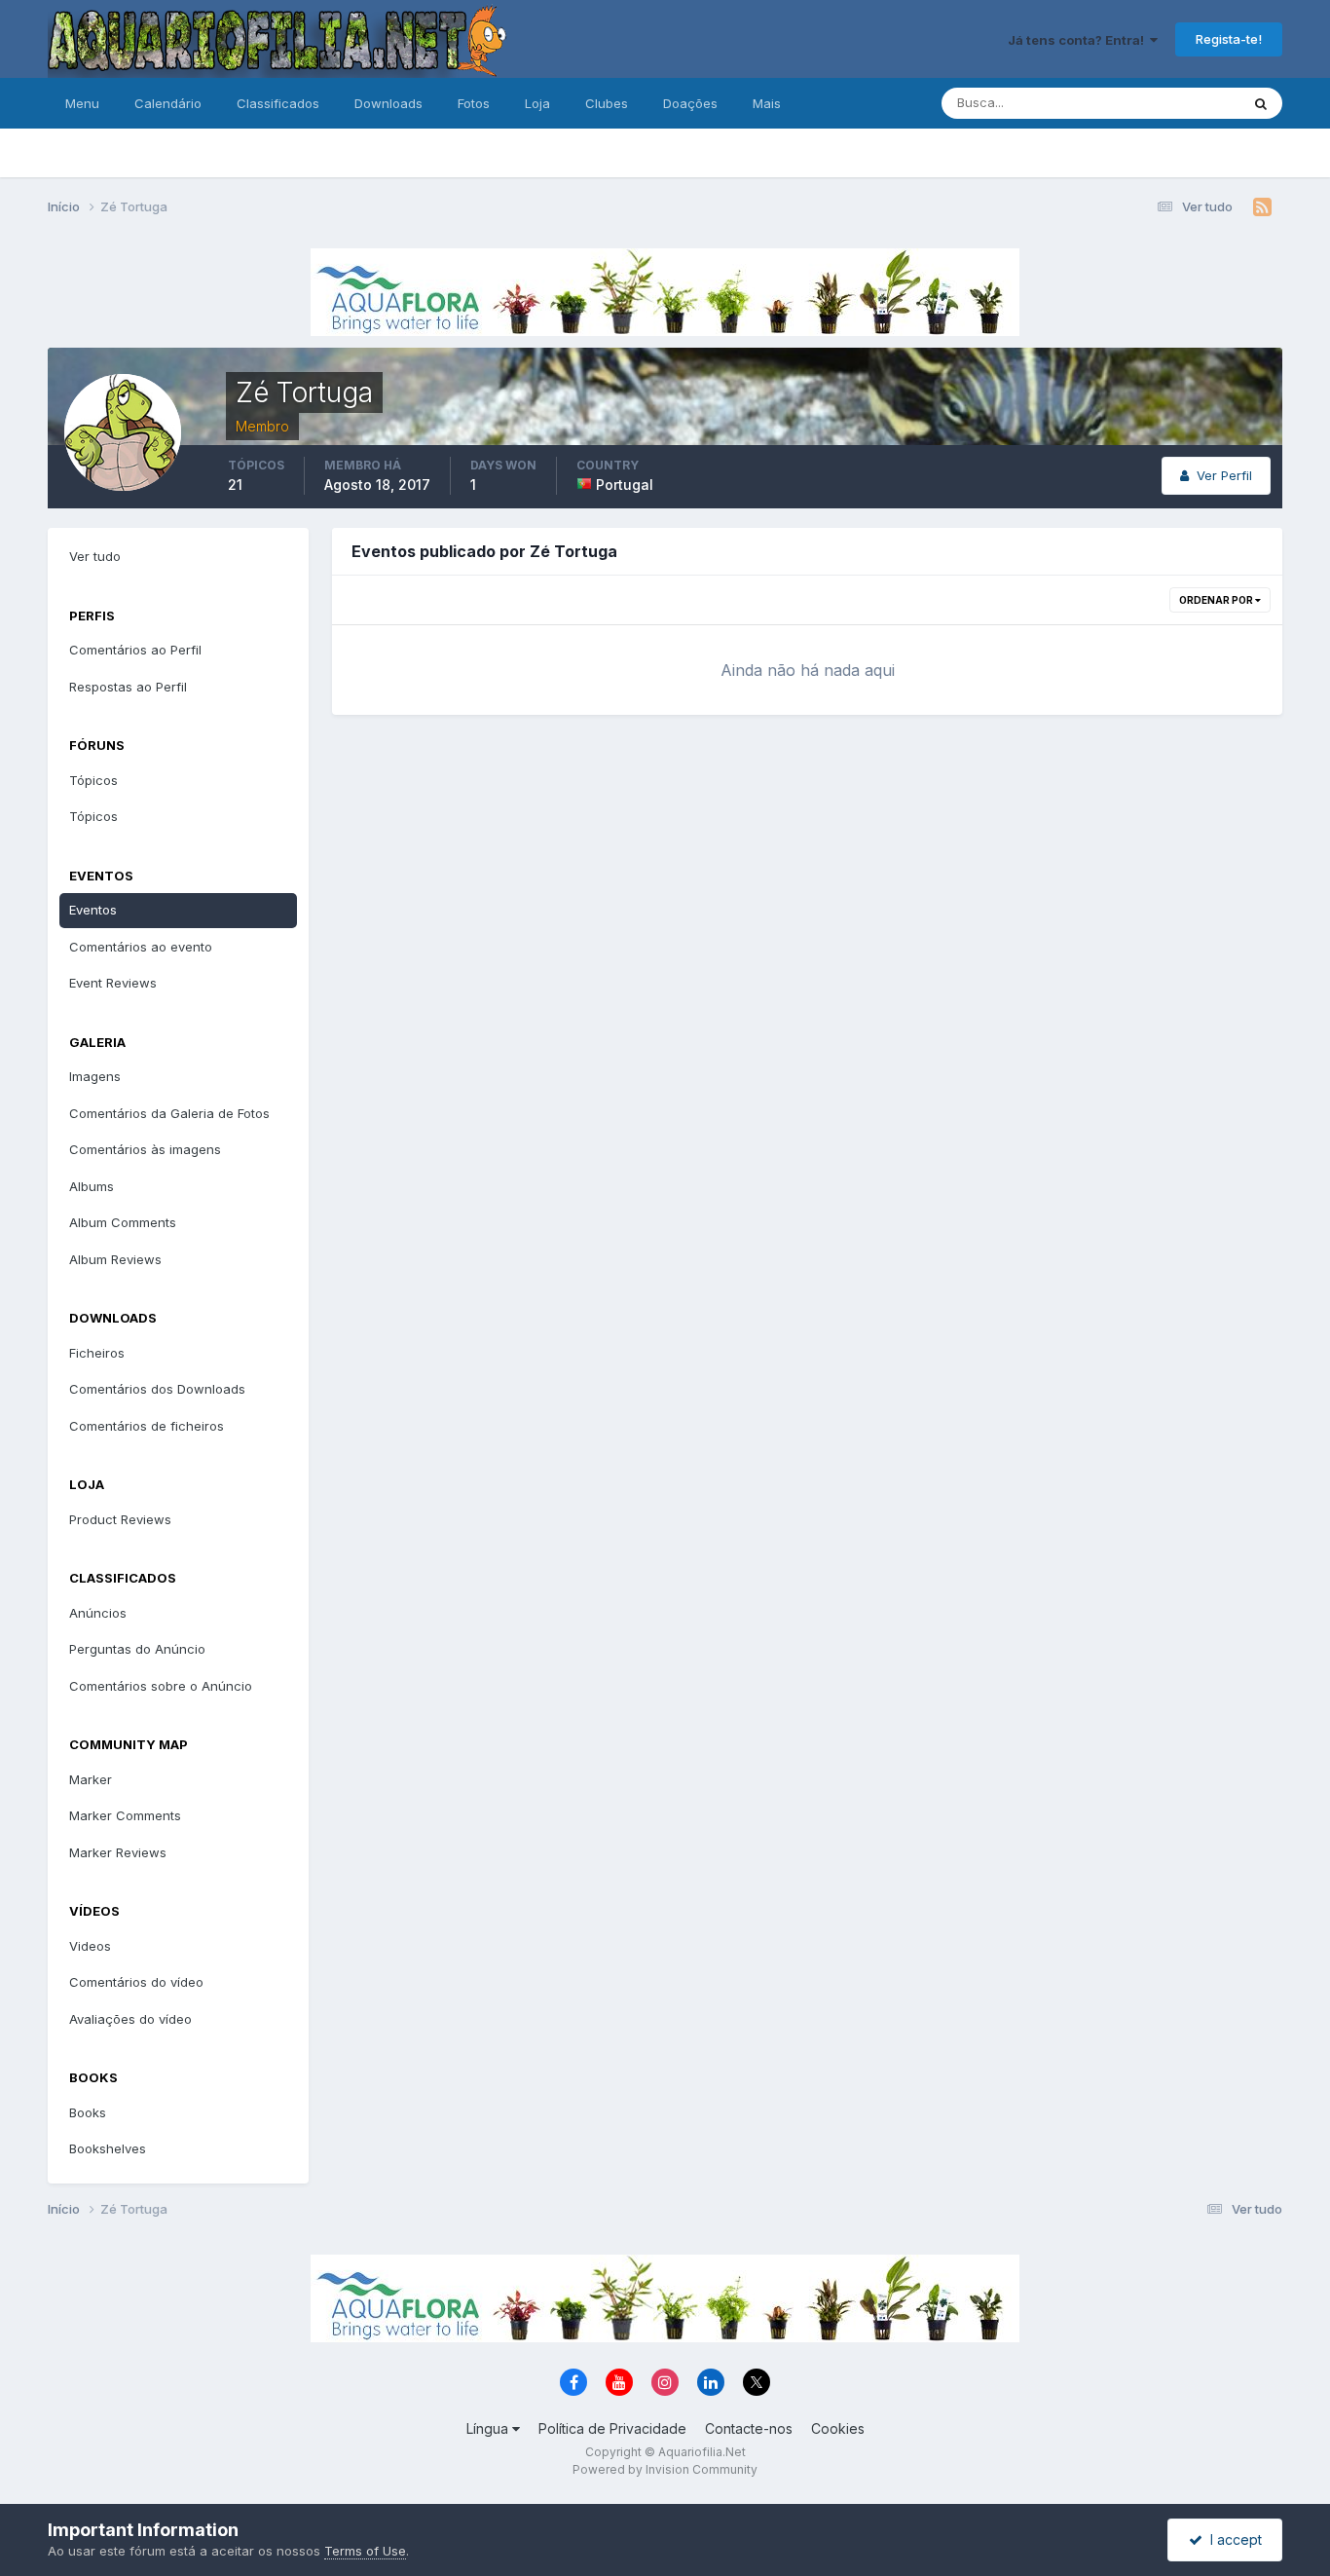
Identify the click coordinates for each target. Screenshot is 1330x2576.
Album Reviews (115, 1259)
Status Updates (1169, 103)
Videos (90, 1946)
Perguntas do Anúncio (137, 1649)
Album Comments (123, 1222)
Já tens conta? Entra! (1079, 40)
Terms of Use (365, 2551)
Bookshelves (108, 2148)
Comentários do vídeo (136, 1982)
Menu (82, 103)
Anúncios (98, 1613)
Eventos (93, 910)
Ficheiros (97, 1353)
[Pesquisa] (1261, 103)
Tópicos (93, 780)
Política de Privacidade (612, 2428)
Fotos (474, 103)
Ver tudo (95, 556)
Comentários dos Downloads (157, 1389)
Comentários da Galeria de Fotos (169, 1113)
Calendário (168, 103)
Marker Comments (125, 1815)
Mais (767, 103)
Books (88, 2112)
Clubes (607, 103)
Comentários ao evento (141, 947)
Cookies (838, 2428)
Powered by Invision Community (665, 2469)
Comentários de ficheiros (147, 1426)
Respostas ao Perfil (128, 687)
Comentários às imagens (145, 1149)
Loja (537, 103)
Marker (91, 1779)
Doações (690, 103)
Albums (92, 1186)
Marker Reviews (118, 1852)
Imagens (95, 1076)
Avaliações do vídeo (130, 2019)
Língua (489, 2428)
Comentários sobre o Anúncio (161, 1686)
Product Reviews (120, 1519)
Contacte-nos (749, 2428)
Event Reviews (113, 983)
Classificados (278, 103)
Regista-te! (1229, 39)
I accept (1232, 2539)
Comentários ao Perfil (135, 650)
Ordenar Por (1217, 600)
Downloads (388, 103)
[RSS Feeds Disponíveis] (1262, 207)
